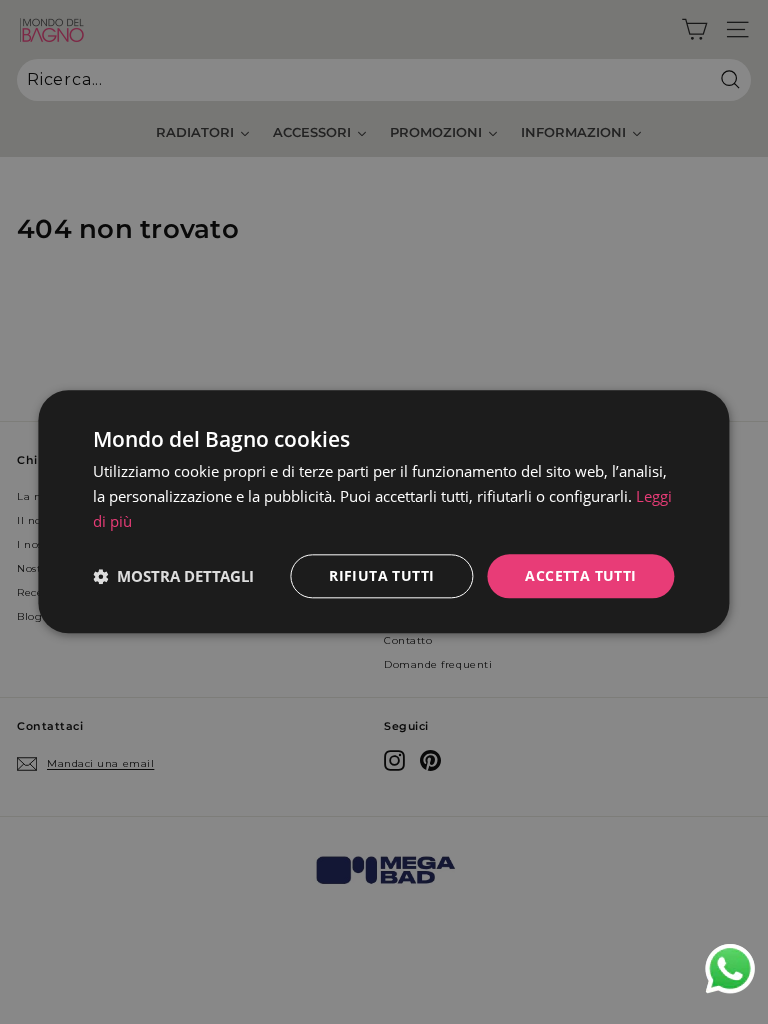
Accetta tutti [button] (580, 575)
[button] (173, 576)
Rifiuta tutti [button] (381, 575)
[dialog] (383, 511)
